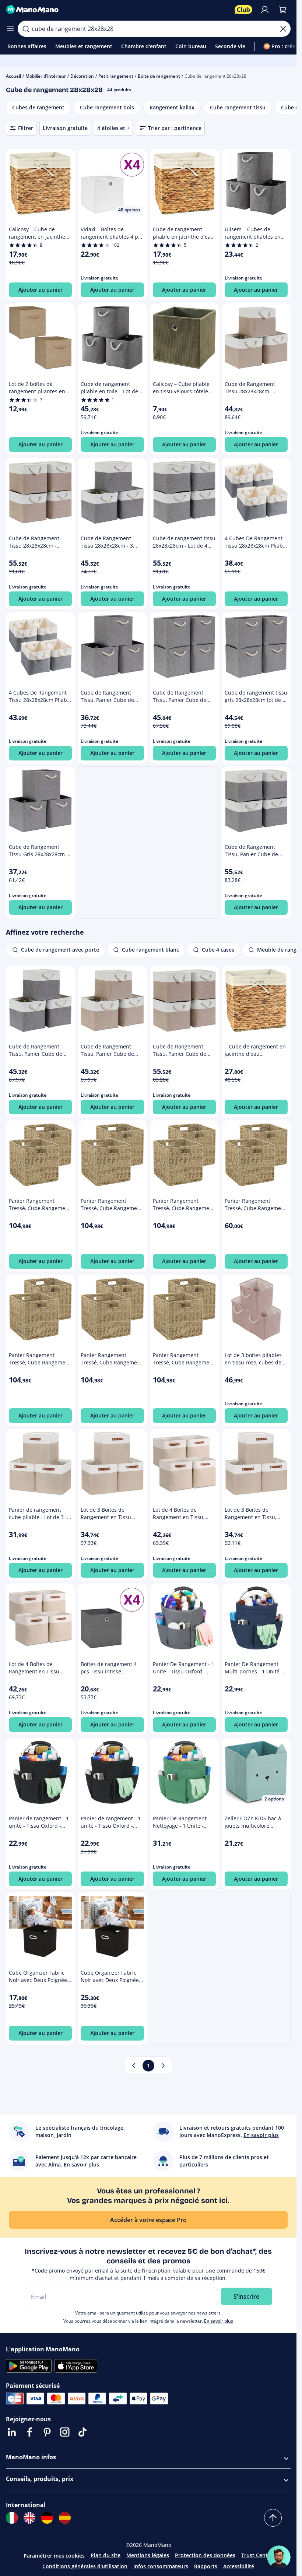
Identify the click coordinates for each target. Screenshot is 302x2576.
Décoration (82, 76)
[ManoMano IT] (12, 2518)
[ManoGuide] (279, 2557)
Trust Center (257, 2555)
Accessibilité (239, 2566)
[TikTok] (82, 2432)
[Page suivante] (163, 2066)
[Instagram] (65, 2432)
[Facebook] (29, 2432)
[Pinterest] (47, 2432)
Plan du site (106, 2555)
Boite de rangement (159, 76)
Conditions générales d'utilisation (85, 2566)
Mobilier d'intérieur (46, 76)
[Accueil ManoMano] (117, 10)
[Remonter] (273, 2518)
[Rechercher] (26, 29)
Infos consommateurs (161, 2566)
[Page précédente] (134, 2066)
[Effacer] (283, 29)
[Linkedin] (12, 2432)
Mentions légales (148, 2555)
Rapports (206, 2566)
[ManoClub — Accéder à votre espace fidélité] (243, 10)
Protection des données (205, 2555)
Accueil (13, 76)
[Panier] (282, 10)
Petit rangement (116, 76)
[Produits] (10, 29)
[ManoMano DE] (47, 2518)
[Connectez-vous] (265, 10)
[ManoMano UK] (29, 2518)
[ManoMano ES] (65, 2518)
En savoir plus (219, 2321)
